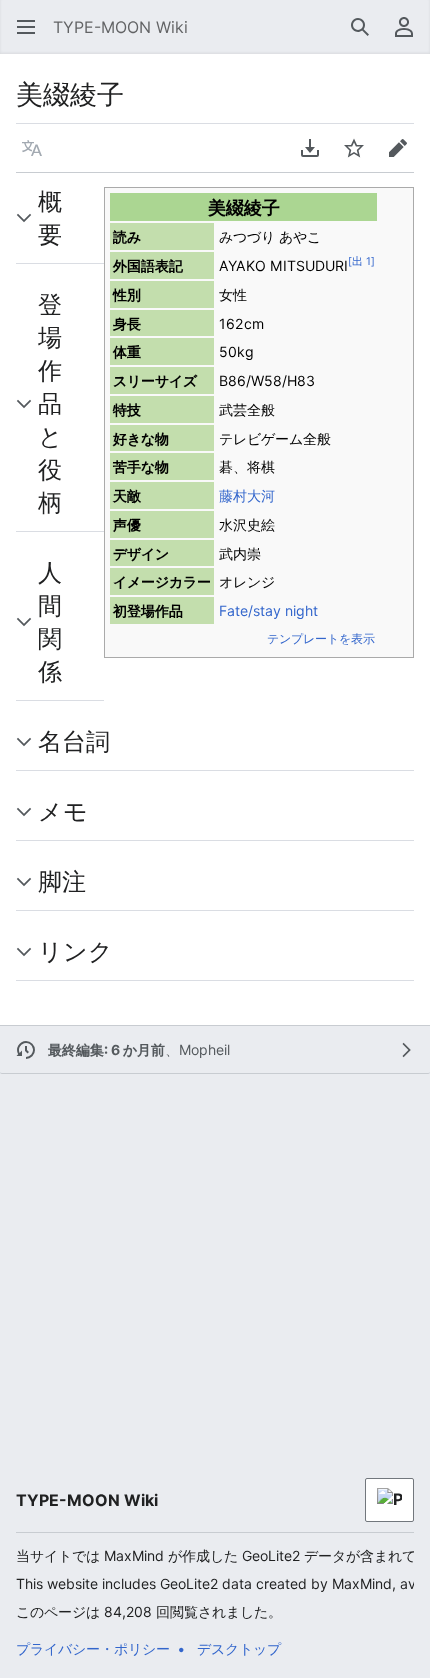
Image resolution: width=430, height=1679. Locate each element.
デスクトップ (239, 1648)
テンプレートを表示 (321, 638)
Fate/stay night (268, 610)
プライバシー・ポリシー (93, 1648)
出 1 (361, 261)
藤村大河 (247, 495)
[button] (20, 27)
